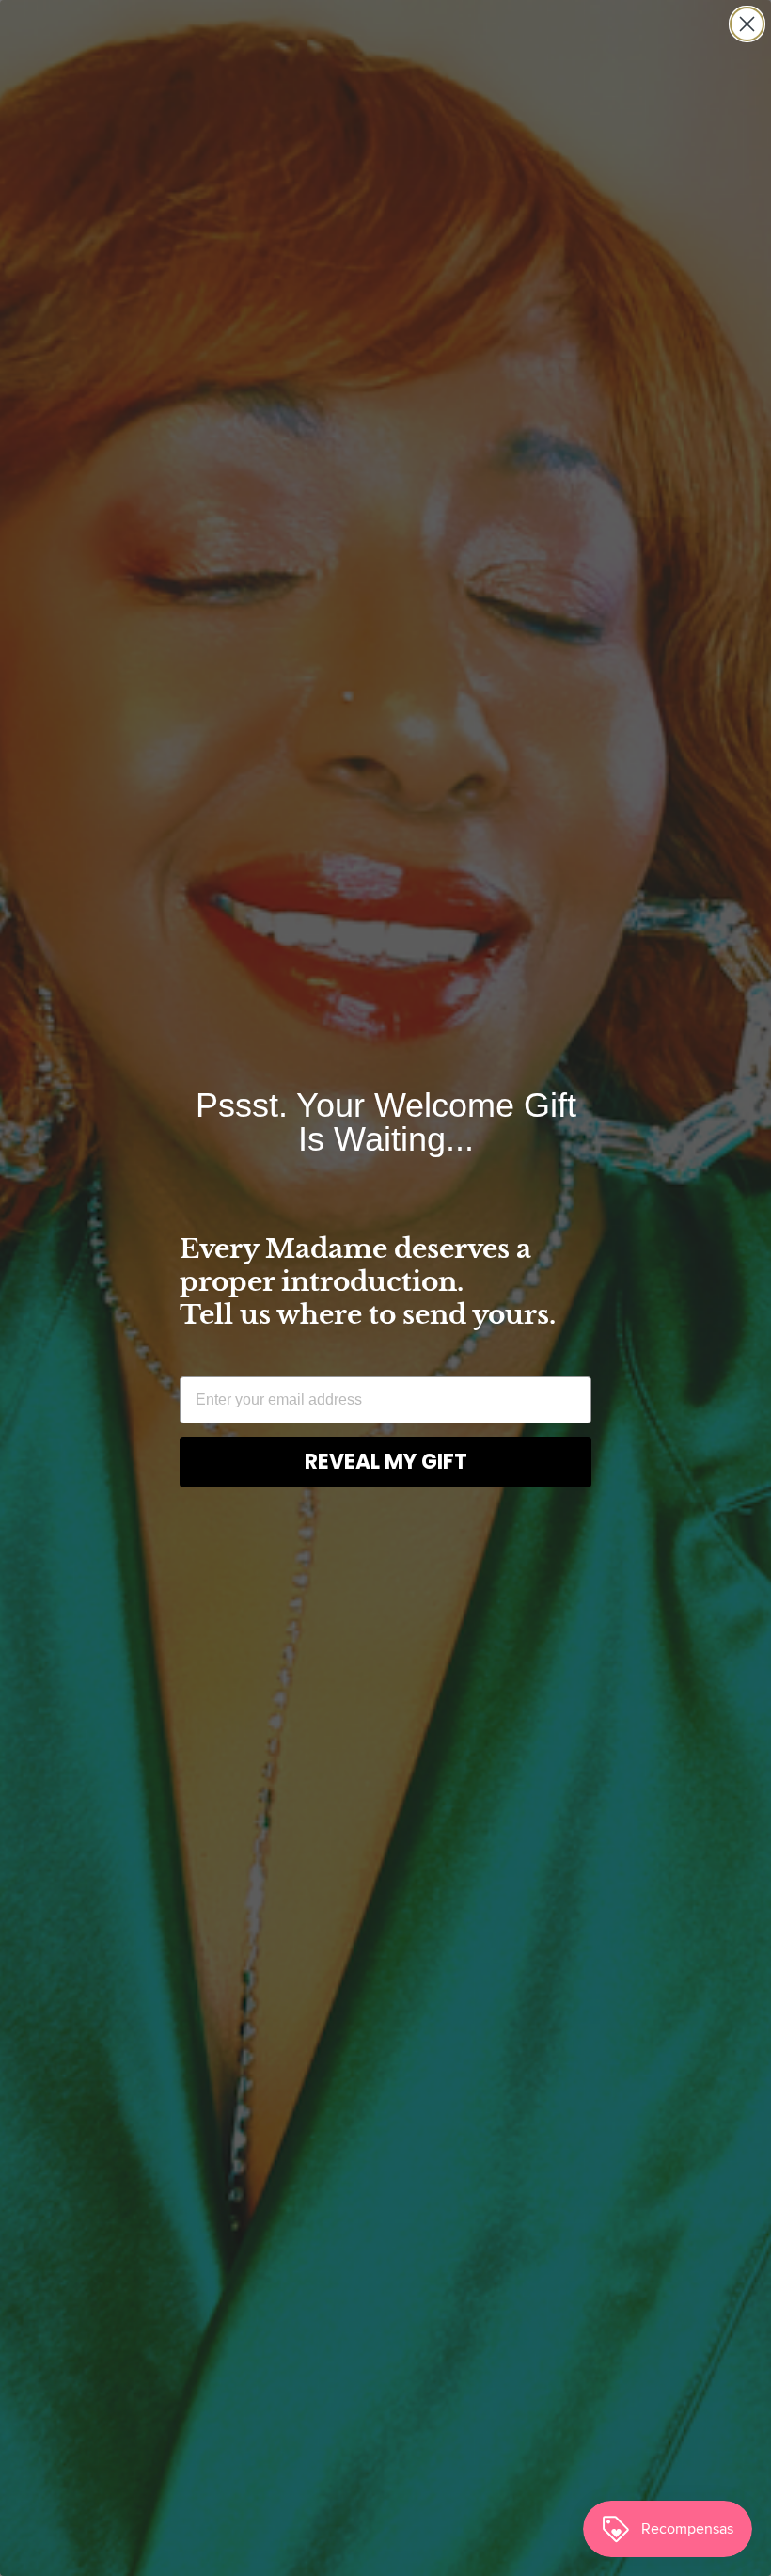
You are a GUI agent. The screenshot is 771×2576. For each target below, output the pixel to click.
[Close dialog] (747, 24)
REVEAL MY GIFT (386, 1462)
